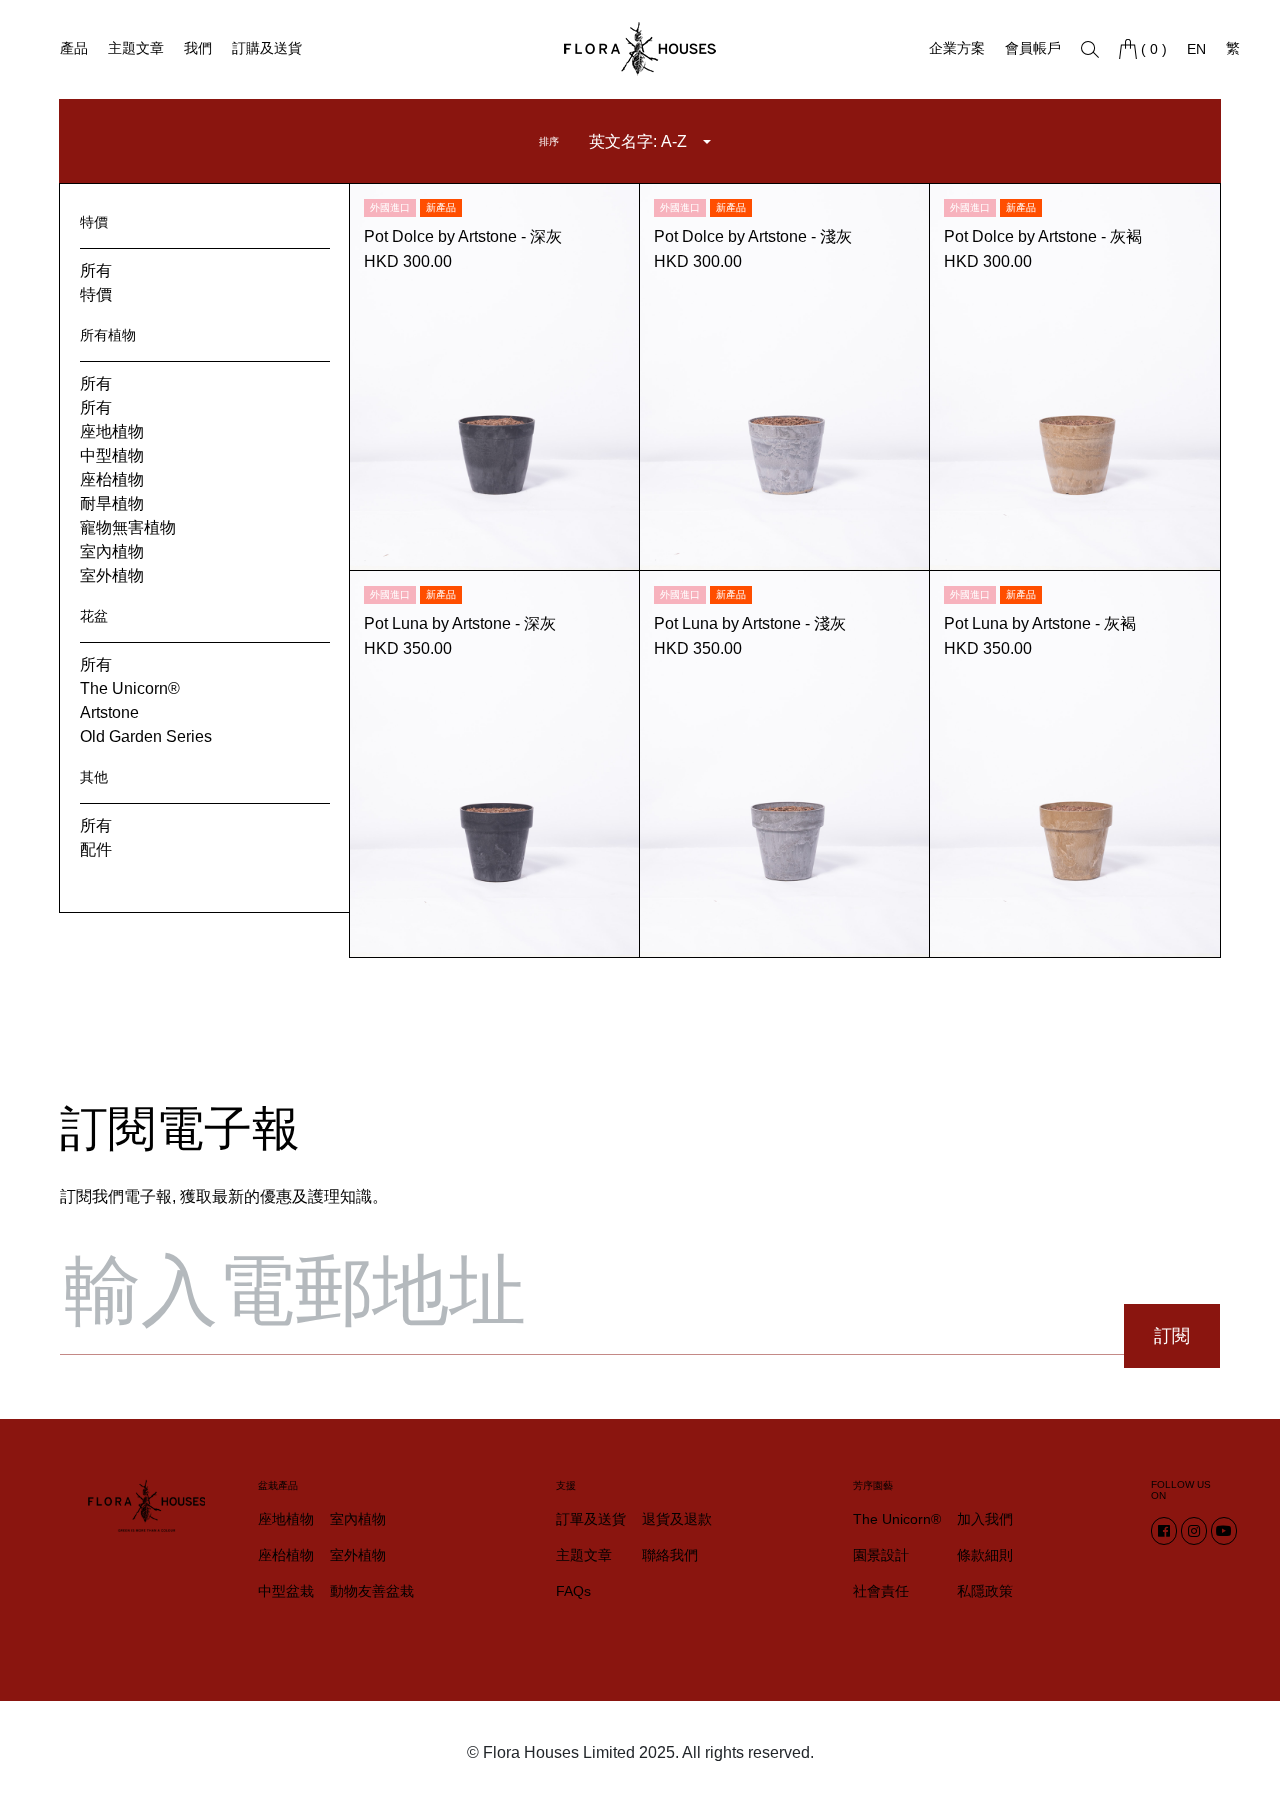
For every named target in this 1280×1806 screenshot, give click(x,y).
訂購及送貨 (267, 48)
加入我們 (985, 1519)
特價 (96, 294)
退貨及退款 (677, 1519)
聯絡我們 (670, 1555)
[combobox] (650, 142)
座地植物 (112, 431)
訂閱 (1172, 1336)
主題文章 (136, 48)
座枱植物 (112, 479)
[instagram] (1194, 1531)
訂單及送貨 (591, 1519)
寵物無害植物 (128, 527)
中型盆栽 (286, 1591)
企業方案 (957, 48)
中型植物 (112, 455)
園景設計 (881, 1555)
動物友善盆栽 (372, 1591)
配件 (96, 849)
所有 (96, 270)
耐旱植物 (112, 503)
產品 (74, 48)
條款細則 (985, 1555)
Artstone (109, 712)
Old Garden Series (146, 736)
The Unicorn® (130, 688)
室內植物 (112, 551)
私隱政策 (985, 1591)
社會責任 (881, 1591)
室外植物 (112, 575)
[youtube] (1224, 1531)
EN (1196, 49)
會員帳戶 (1033, 48)
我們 (198, 48)
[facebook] (1164, 1531)
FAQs (573, 1591)
